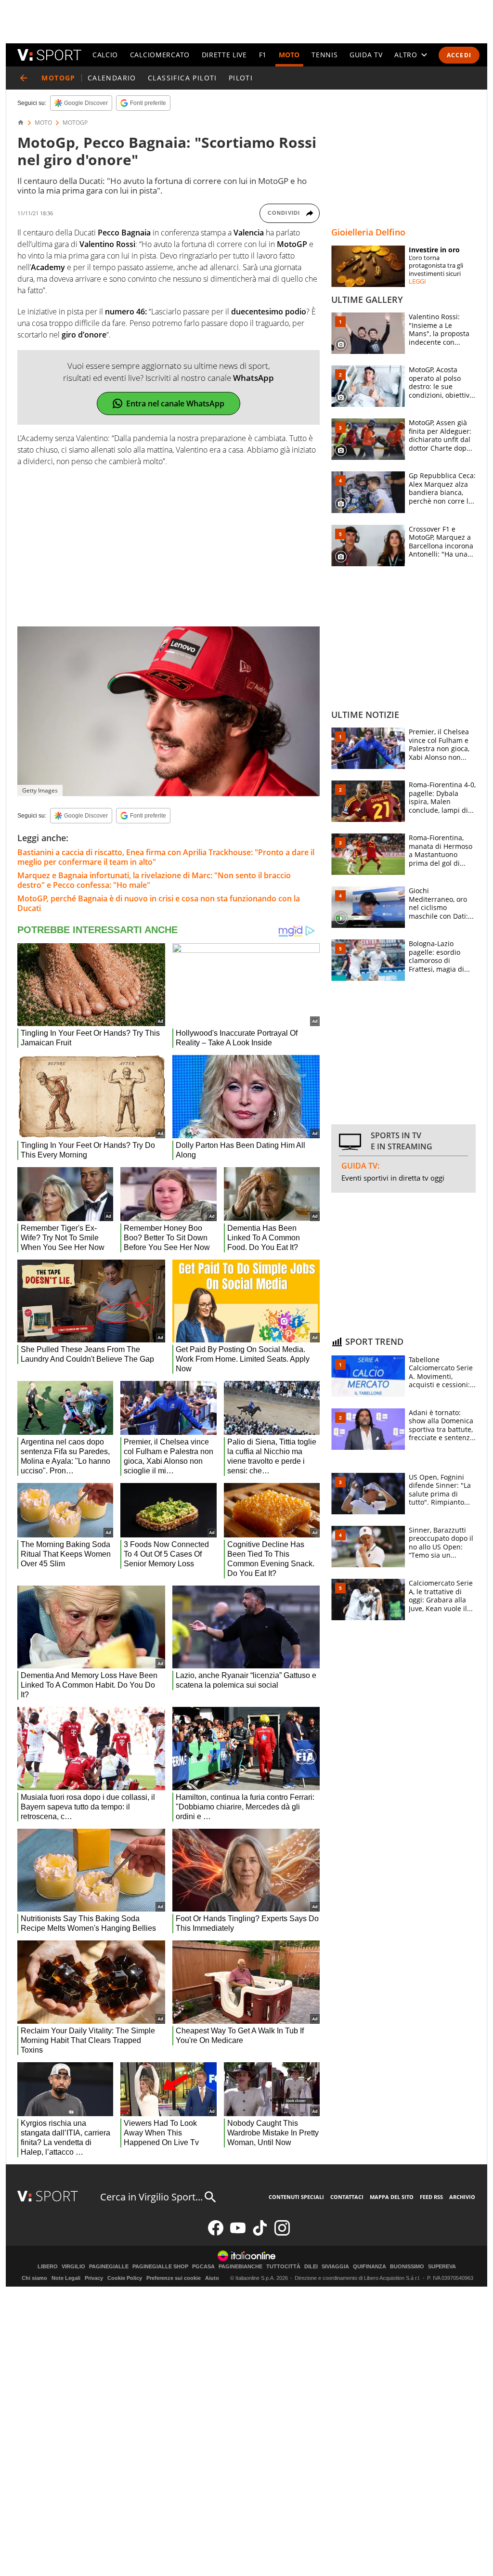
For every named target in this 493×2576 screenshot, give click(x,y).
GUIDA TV (366, 55)
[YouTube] (238, 2233)
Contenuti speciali (296, 2197)
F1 (263, 55)
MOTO (289, 55)
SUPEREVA (442, 2267)
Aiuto (212, 2278)
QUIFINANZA (370, 2267)
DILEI (311, 2267)
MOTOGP (75, 123)
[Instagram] (282, 2233)
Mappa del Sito (392, 2197)
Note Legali (66, 2278)
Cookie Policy (125, 2278)
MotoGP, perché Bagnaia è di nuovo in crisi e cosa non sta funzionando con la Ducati (159, 903)
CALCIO (105, 55)
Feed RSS (431, 2197)
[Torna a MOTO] (24, 78)
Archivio (462, 2197)
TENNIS (324, 55)
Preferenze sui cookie (174, 2278)
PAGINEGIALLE (109, 2267)
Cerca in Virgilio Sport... (151, 2197)
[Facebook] (216, 2233)
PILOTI (241, 78)
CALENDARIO (112, 78)
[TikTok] (260, 2233)
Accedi (459, 55)
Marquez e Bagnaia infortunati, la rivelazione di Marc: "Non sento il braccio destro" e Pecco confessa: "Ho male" (154, 880)
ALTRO (406, 55)
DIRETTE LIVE (224, 55)
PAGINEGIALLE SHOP (160, 2267)
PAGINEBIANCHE (240, 2267)
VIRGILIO (73, 2267)
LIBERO (48, 2267)
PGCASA (203, 2267)
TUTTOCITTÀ (283, 2267)
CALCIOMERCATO (160, 55)
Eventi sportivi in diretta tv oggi (393, 1178)
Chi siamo (34, 2278)
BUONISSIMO (407, 2267)
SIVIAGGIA (335, 2267)
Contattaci (347, 2197)
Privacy (94, 2278)
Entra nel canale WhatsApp (175, 403)
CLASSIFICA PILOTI (182, 78)
